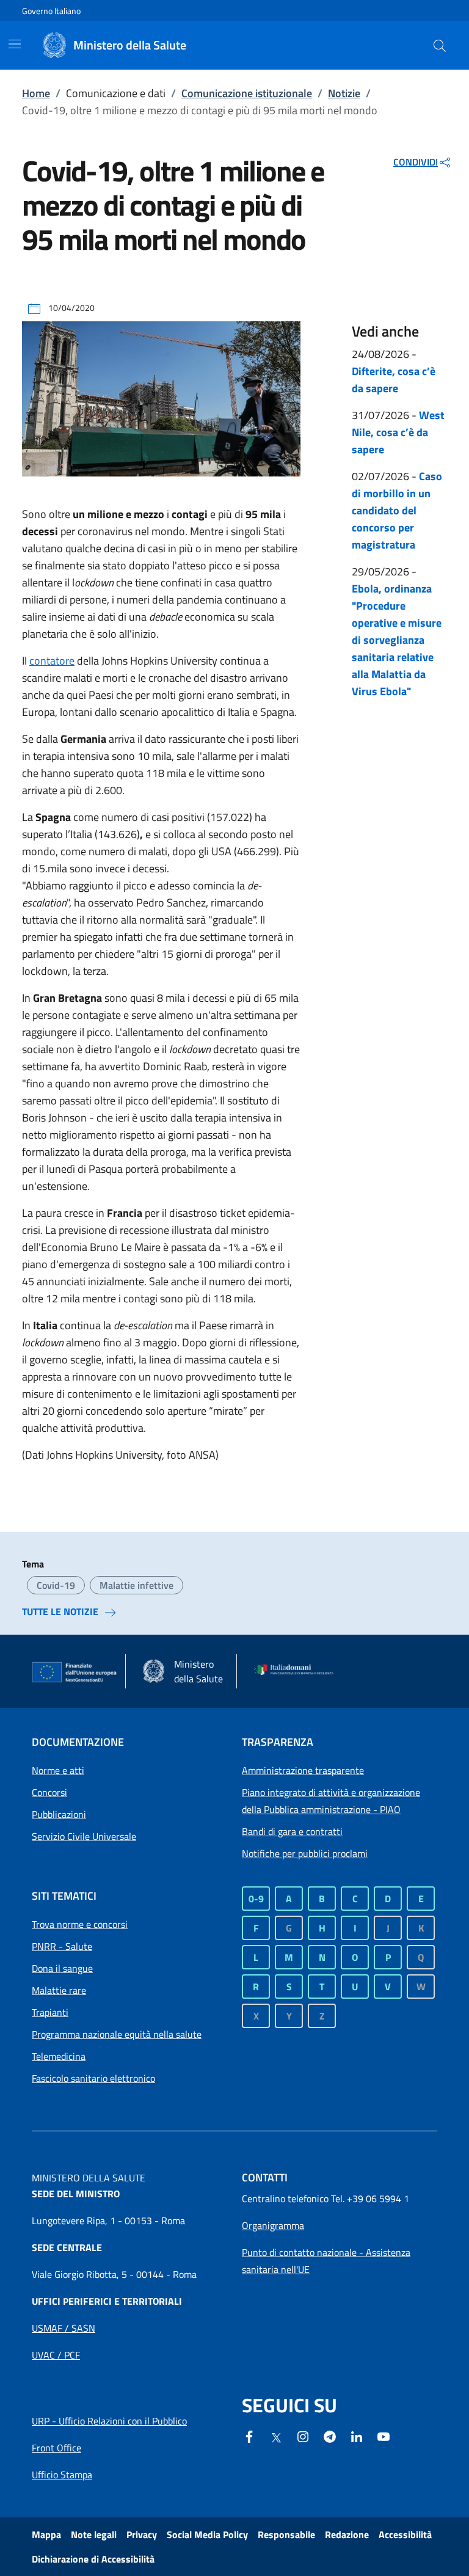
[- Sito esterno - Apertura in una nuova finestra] (384, 2436)
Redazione (347, 2534)
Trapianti (50, 2012)
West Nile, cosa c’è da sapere (398, 432)
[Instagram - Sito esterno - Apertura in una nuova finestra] (303, 2436)
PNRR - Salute (62, 1946)
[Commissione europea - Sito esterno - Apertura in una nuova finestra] (75, 1673)
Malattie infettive (136, 1585)
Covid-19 (56, 1585)
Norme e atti (58, 1770)
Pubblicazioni (59, 1814)
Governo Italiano (51, 11)
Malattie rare (59, 1990)
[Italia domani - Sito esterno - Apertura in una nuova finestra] (297, 1671)
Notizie (344, 93)
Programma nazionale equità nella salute (117, 2034)
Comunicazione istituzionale (247, 93)
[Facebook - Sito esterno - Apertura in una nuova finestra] (249, 2436)
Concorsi (49, 1792)
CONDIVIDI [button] (416, 162)
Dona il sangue (62, 1968)
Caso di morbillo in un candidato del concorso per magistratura (397, 510)
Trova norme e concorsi (80, 1924)
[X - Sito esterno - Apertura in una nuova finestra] (276, 2437)
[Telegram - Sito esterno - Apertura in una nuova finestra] (330, 2436)
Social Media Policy (207, 2534)
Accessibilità (405, 2534)
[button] (440, 45)
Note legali (94, 2534)
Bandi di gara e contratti (292, 1831)
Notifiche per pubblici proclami (305, 1853)
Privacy (142, 2534)
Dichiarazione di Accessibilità (93, 2559)
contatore (52, 661)
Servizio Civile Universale (84, 1836)
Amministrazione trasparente (303, 1770)
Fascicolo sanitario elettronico (93, 2078)
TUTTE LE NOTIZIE (60, 1611)
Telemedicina (59, 2056)
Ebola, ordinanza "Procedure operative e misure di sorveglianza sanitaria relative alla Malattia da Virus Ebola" (397, 640)
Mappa (46, 2534)
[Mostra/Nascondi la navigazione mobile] (15, 44)
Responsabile (286, 2534)
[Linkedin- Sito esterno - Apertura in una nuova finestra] (357, 2436)
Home (36, 93)
